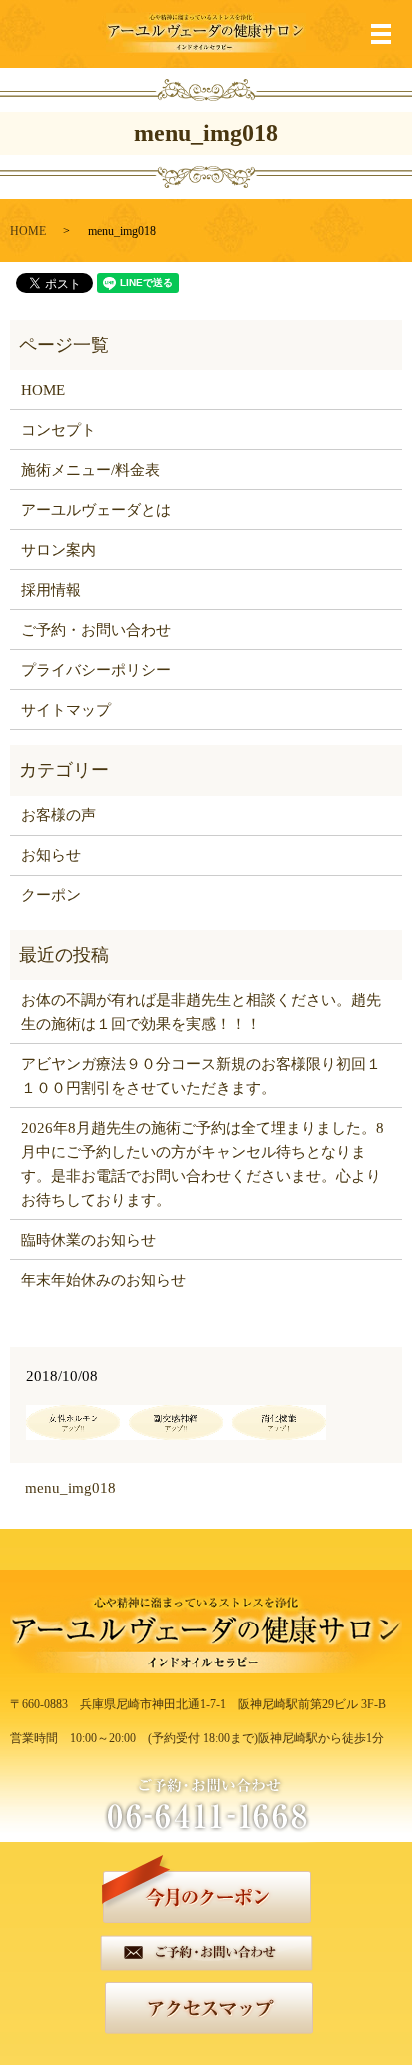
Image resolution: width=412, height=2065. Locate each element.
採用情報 (51, 590)
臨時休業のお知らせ (88, 1240)
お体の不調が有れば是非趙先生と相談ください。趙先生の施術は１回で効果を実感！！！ (201, 1012)
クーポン (51, 895)
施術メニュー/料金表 (90, 470)
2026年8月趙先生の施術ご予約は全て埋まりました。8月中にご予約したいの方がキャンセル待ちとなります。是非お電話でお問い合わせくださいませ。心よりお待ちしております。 (202, 1164)
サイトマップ (66, 710)
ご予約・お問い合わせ (96, 630)
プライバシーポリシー (96, 670)
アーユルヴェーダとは (96, 510)
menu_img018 (70, 1488)
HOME (28, 231)
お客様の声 (58, 815)
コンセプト (58, 430)
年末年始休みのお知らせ (103, 1280)
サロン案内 (58, 550)
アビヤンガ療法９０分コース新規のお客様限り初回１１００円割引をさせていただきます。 (201, 1076)
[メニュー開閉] (381, 34)
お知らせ (51, 855)
